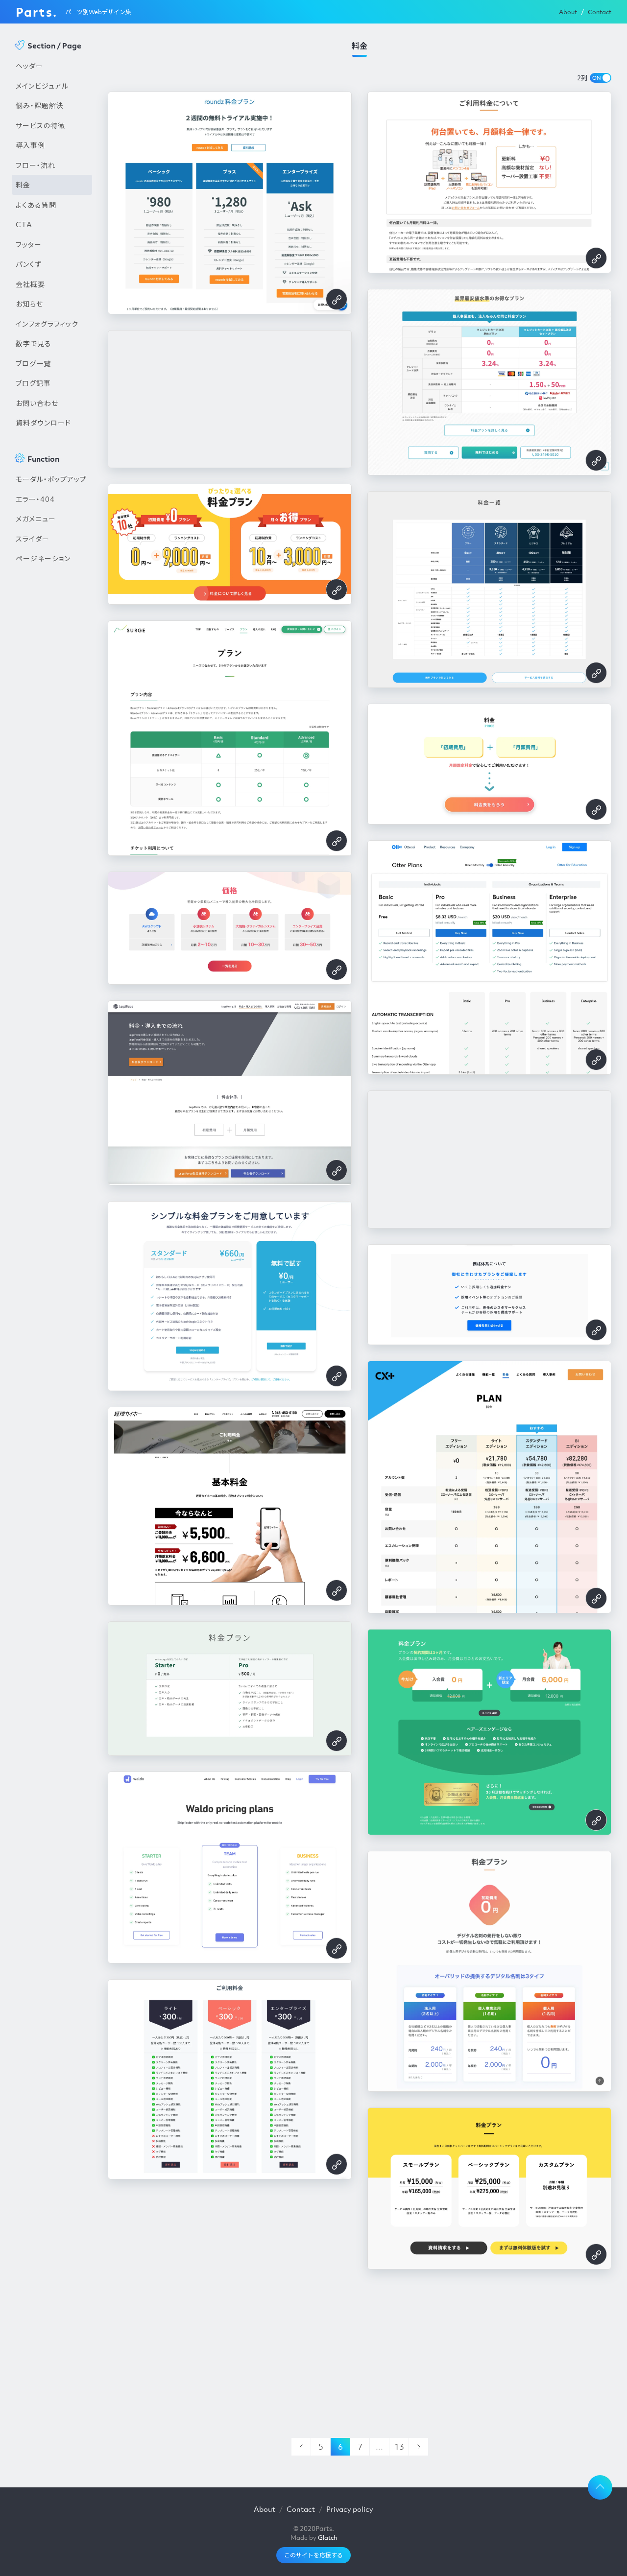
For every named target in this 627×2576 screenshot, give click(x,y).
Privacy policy (350, 2509)
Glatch (327, 2538)
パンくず (29, 264)
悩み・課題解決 (40, 105)
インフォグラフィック (47, 324)
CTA (24, 224)
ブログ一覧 (33, 363)
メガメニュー (36, 519)
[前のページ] (301, 2447)
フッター (29, 244)
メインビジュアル (42, 86)
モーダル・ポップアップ (51, 479)
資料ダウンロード (43, 423)
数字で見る (34, 343)
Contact (600, 12)
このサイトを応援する (313, 2555)
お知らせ (29, 304)
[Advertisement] (52, 735)
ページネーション (43, 558)
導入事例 (30, 145)
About (568, 12)
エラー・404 (35, 499)
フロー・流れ (36, 165)
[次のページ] (418, 2447)
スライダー (33, 539)
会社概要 (30, 284)
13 (399, 2447)
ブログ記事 (33, 383)
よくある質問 (36, 205)
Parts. (36, 12)
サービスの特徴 (40, 125)
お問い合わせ (37, 403)
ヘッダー (29, 66)
